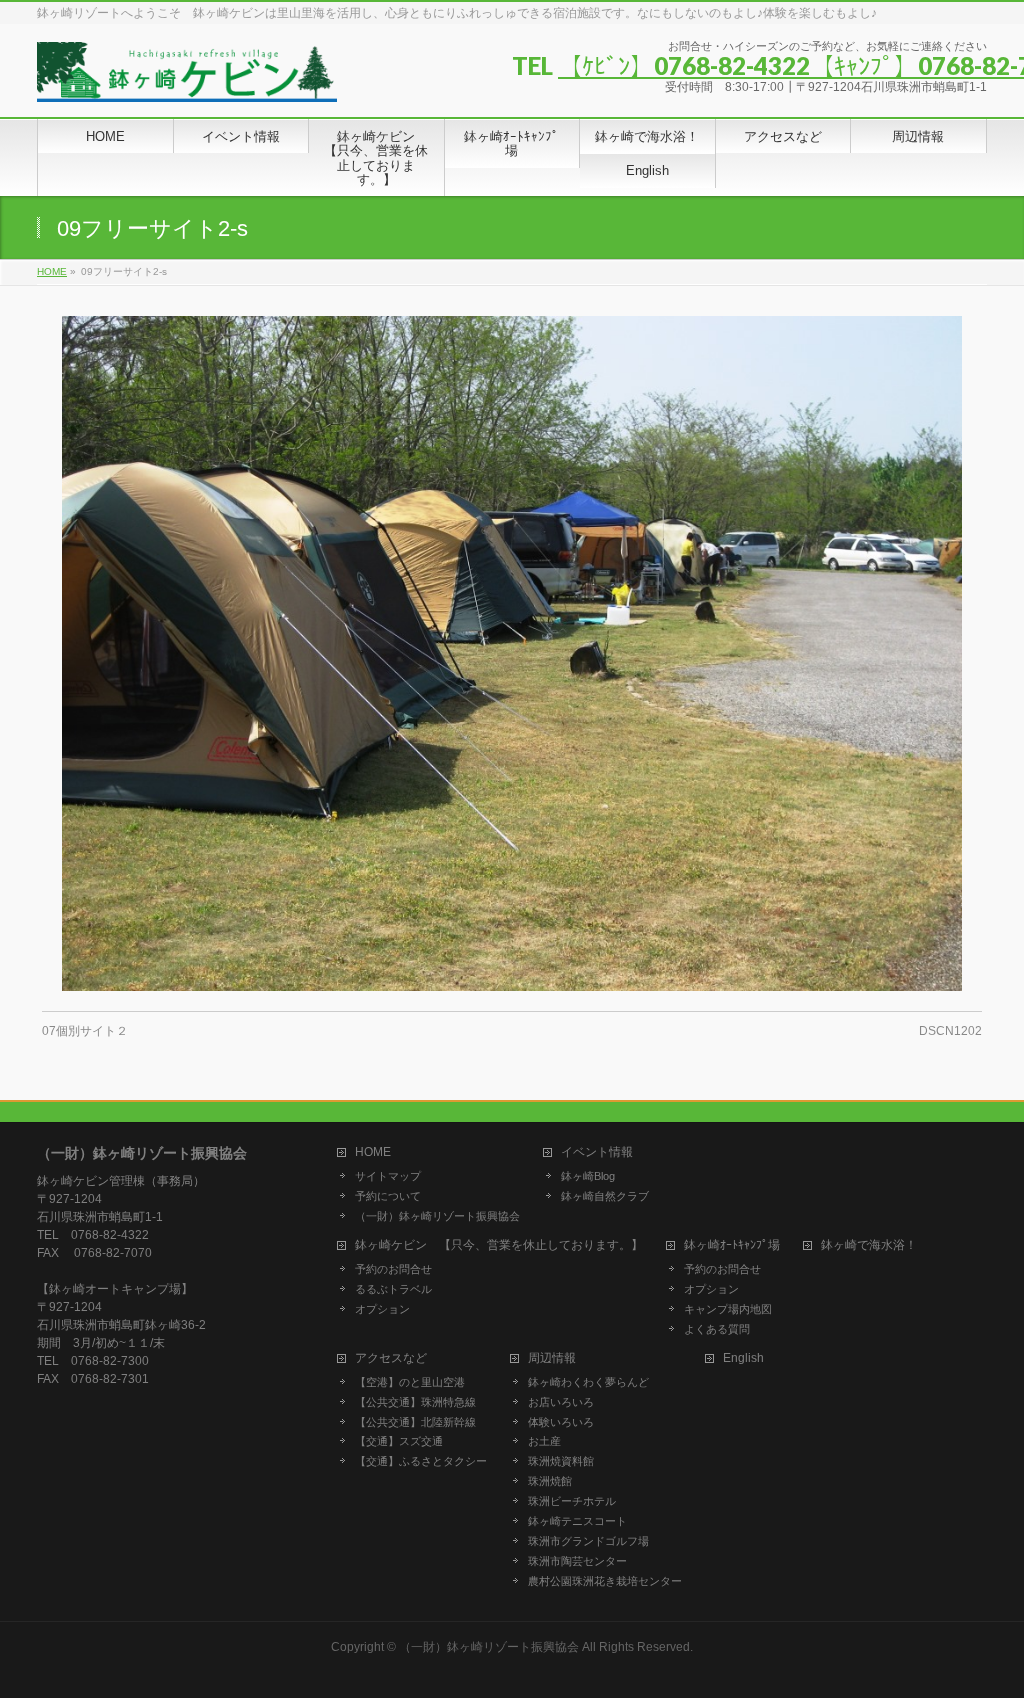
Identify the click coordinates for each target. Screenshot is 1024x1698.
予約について (388, 1196)
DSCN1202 (950, 1031)
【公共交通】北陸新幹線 (415, 1422)
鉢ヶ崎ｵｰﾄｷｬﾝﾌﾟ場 (732, 1245)
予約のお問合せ (393, 1269)
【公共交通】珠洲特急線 (415, 1402)
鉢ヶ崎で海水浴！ (869, 1245)
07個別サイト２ (85, 1031)
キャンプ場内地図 (728, 1309)
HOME (373, 1152)
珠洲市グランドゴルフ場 (588, 1541)
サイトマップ (388, 1176)
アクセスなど (391, 1358)
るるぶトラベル (393, 1289)
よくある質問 (717, 1329)
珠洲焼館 (550, 1481)
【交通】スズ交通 (399, 1441)
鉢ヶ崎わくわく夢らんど (588, 1382)
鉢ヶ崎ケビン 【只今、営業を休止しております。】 (499, 1245)
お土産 (544, 1441)
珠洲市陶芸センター (577, 1561)
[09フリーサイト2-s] (512, 653)
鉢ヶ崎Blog (588, 1176)
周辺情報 (552, 1358)
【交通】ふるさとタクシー (421, 1461)
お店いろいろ (561, 1402)
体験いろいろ (561, 1422)
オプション (382, 1309)
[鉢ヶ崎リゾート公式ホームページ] (187, 79)
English (743, 1358)
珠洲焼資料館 (561, 1461)
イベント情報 (597, 1152)
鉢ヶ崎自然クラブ (605, 1196)
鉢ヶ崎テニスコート (577, 1521)
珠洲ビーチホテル (572, 1501)
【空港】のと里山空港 (410, 1382)
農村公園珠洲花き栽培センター (605, 1581)
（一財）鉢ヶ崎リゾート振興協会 (437, 1216)
